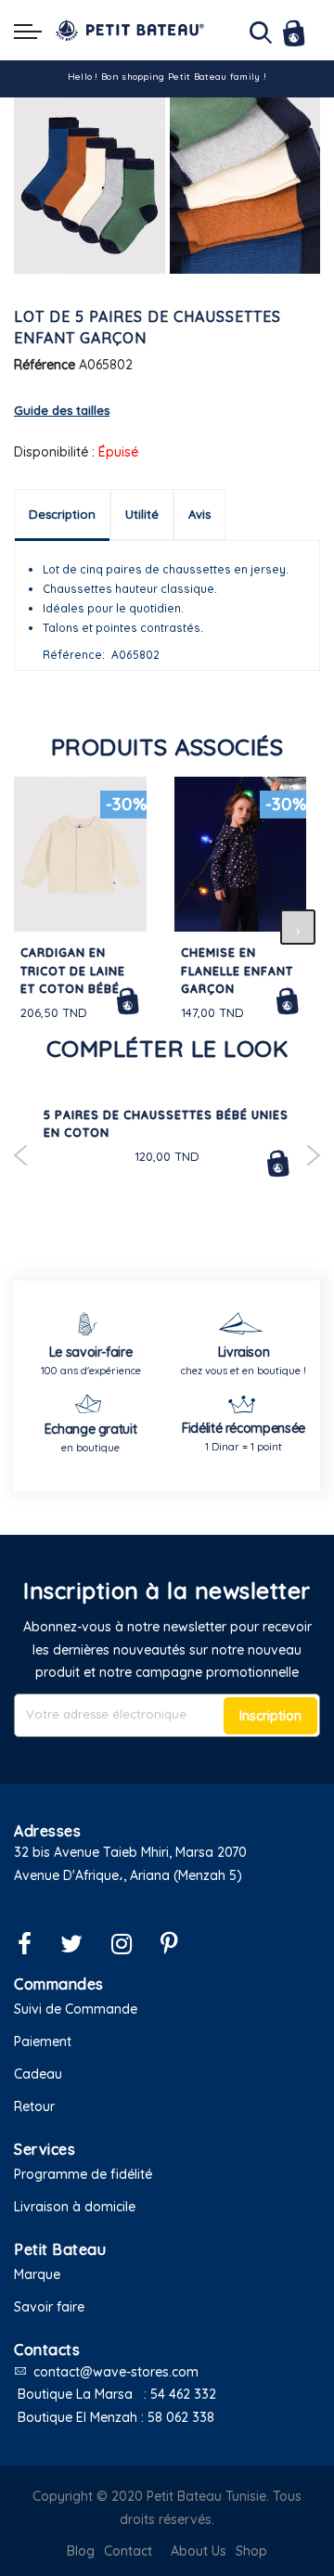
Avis (199, 514)
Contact (128, 2551)
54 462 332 (183, 2394)
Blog (81, 2551)
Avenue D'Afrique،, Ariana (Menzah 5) (128, 1875)
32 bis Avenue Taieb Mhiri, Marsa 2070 (130, 1852)
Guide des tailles (62, 410)
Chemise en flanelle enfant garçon (237, 971)
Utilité (142, 514)
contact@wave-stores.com (116, 2372)
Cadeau (38, 2074)
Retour (34, 2106)
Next (313, 1155)
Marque (37, 2274)
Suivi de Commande (76, 2009)
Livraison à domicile (75, 2207)
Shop (251, 2551)
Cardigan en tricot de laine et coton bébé (73, 971)
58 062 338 (181, 2417)
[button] (167, 1898)
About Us (199, 2551)
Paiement (43, 2041)
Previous (21, 1155)
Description (62, 514)
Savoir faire (49, 2307)
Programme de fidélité (83, 2174)
